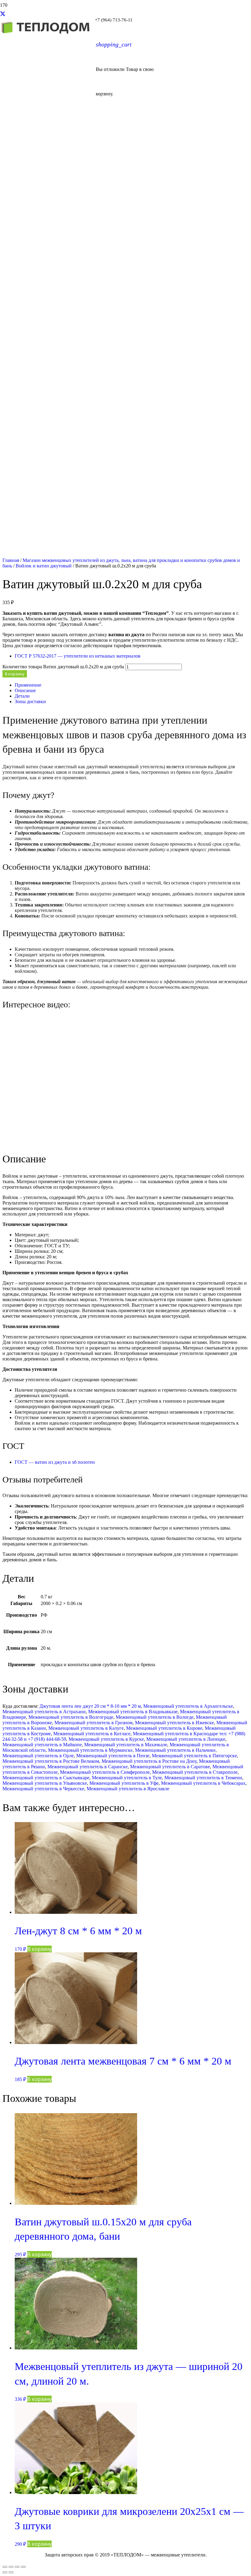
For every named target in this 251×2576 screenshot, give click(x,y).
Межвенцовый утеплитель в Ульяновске (45, 1783)
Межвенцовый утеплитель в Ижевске (174, 1723)
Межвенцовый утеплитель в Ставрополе (195, 1772)
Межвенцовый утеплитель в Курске (106, 1739)
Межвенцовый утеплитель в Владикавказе (133, 1712)
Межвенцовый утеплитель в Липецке (186, 1739)
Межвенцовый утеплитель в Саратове (170, 1767)
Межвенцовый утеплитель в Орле (38, 1756)
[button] (39, 1949)
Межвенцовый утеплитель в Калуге (86, 1728)
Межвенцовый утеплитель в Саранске (88, 1767)
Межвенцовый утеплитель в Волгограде (71, 1717)
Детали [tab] (22, 696)
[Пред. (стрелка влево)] (5, 2572)
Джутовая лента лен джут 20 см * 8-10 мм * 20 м (90, 1706)
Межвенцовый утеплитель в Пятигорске (194, 1756)
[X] (3, 14)
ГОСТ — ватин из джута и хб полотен (55, 1462)
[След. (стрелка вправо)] (11, 2572)
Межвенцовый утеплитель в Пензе (113, 1756)
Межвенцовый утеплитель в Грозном (94, 1723)
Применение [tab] (28, 685)
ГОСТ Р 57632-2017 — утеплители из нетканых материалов (78, 656)
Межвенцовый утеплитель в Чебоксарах (203, 1783)
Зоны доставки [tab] (30, 701)
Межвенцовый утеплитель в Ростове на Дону (149, 1761)
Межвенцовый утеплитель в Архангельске (188, 1706)
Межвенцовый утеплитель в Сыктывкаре (46, 1778)
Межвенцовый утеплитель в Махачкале (126, 1745)
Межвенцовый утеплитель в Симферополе (105, 1772)
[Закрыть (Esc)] (23, 2567)
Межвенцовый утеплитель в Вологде (155, 1717)
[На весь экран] (11, 2567)
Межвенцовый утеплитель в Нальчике (175, 1750)
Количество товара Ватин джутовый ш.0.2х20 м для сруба (63, 667)
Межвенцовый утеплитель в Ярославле (128, 1789)
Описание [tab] (25, 690)
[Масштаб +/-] (5, 2567)
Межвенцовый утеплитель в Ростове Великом (51, 1761)
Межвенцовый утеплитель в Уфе (124, 1783)
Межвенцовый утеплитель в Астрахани (44, 1712)
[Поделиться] (17, 2567)
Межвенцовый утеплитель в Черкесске (43, 1789)
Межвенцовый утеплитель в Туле (127, 1778)
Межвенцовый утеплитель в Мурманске (90, 1750)
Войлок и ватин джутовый (44, 566)
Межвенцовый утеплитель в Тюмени (203, 1778)
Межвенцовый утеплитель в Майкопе (42, 1745)
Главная (11, 560)
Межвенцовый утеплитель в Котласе (92, 1734)
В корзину (15, 674)
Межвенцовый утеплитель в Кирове (164, 1728)
